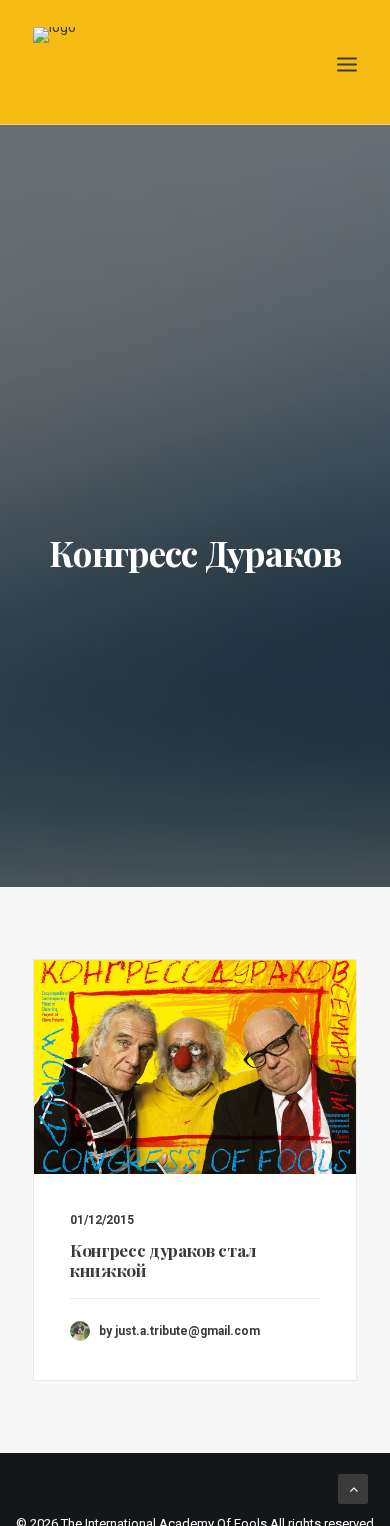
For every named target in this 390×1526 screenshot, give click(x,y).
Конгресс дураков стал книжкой (163, 1260)
